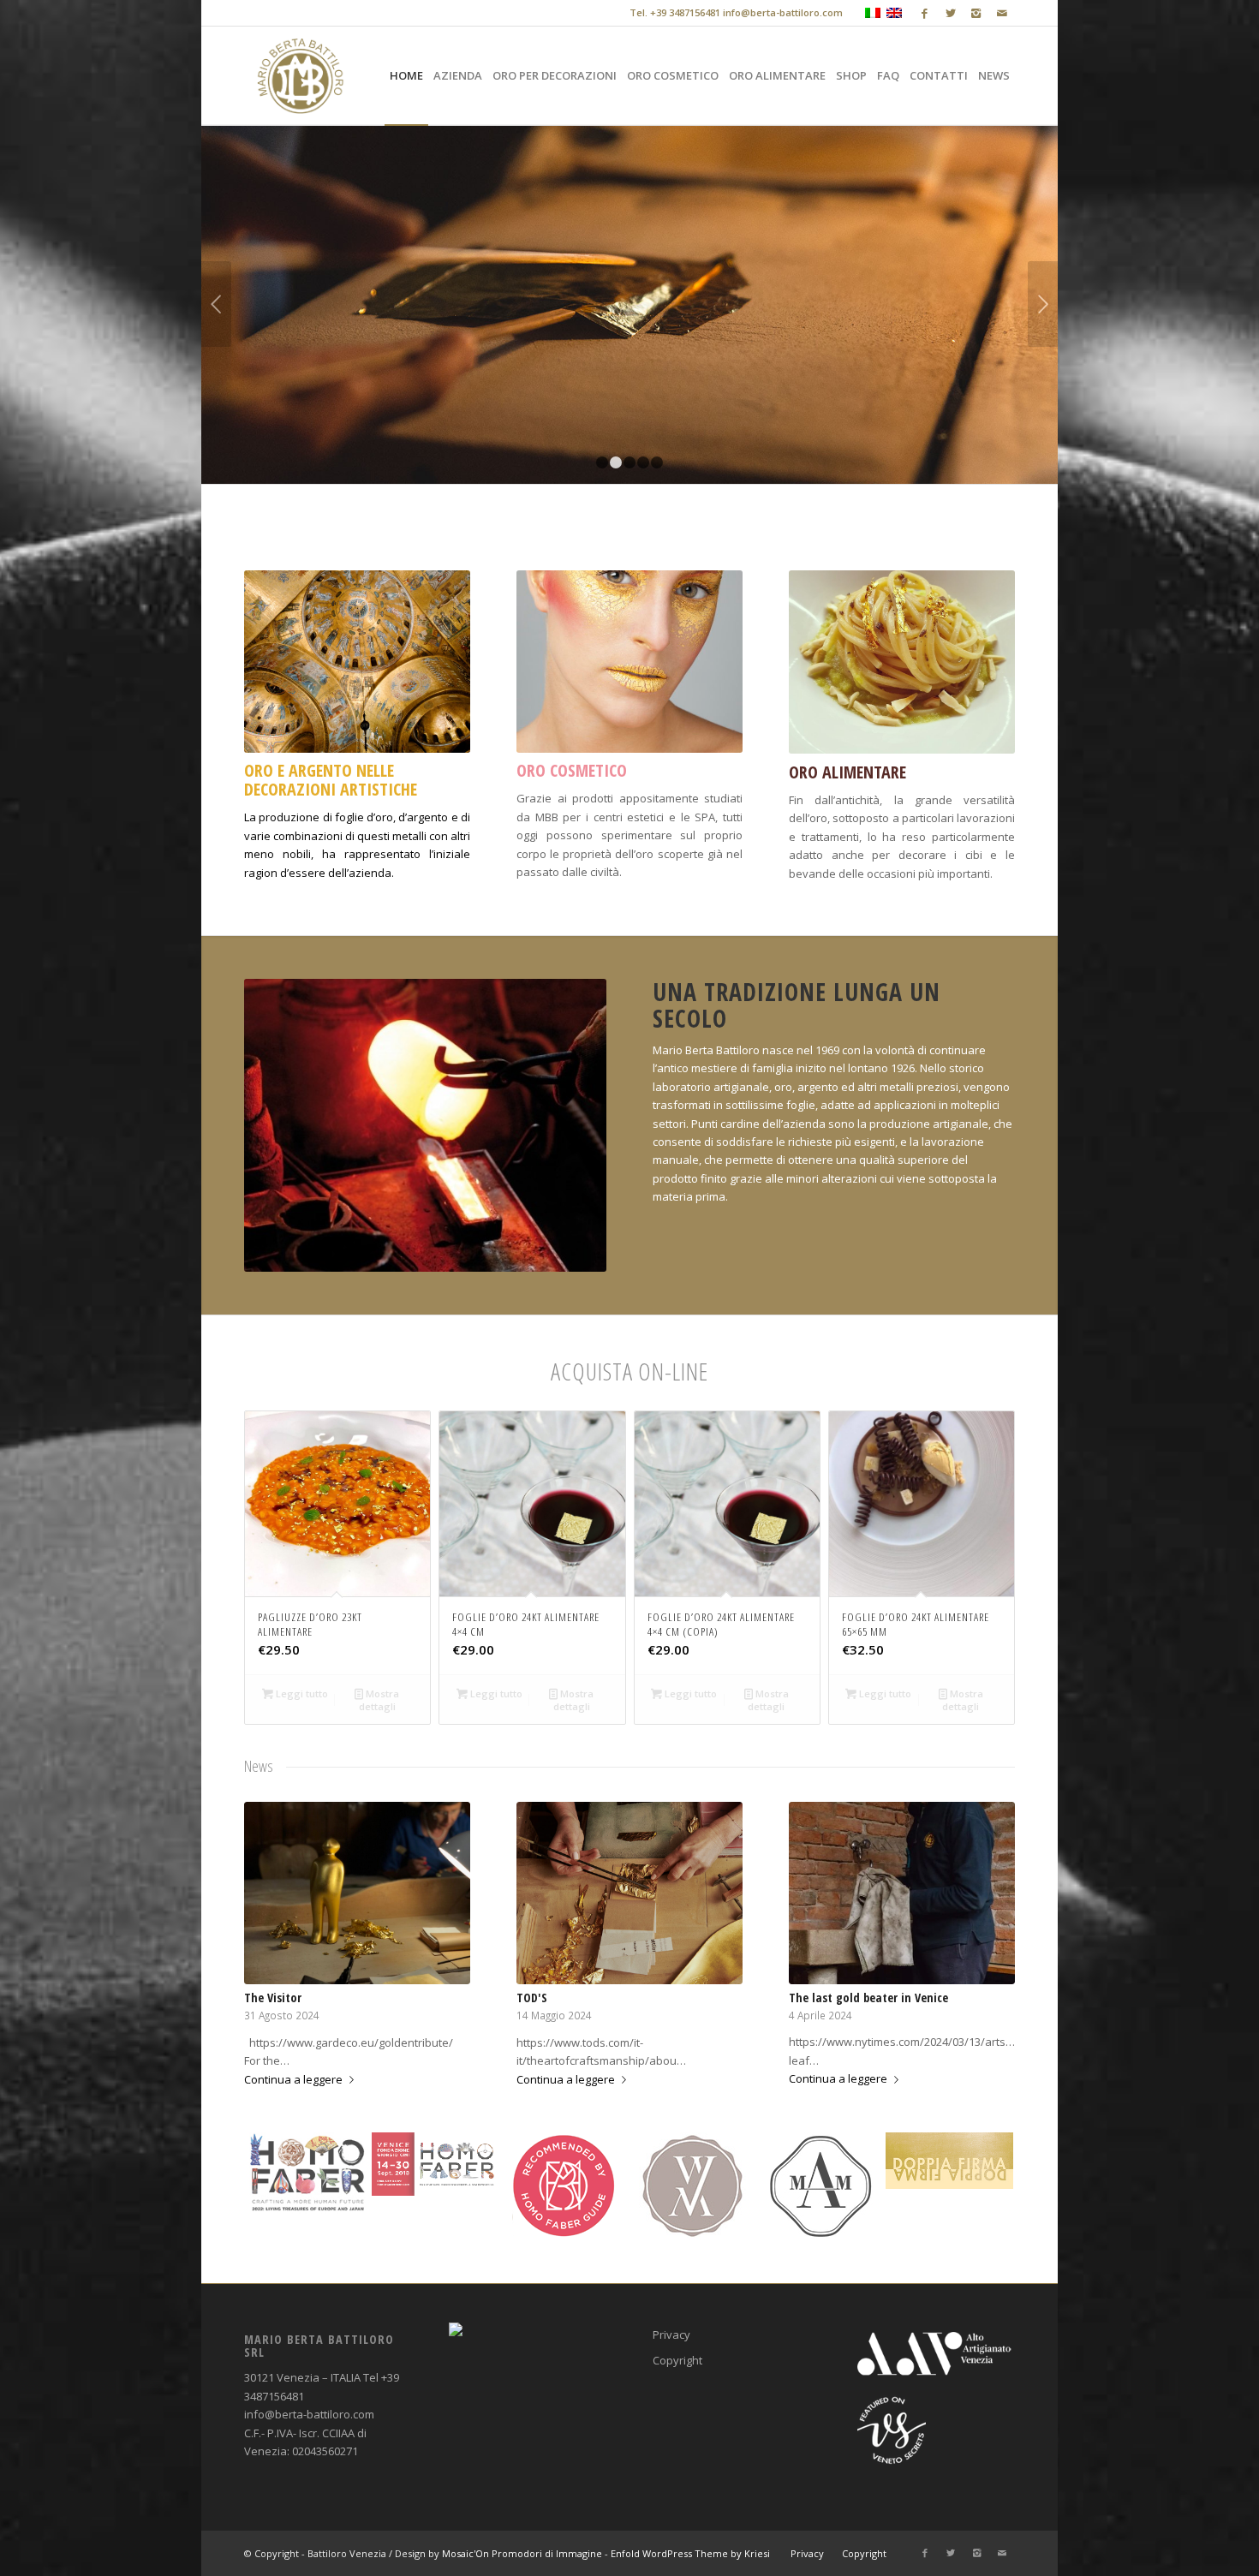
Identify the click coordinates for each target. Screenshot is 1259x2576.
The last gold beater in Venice (868, 1998)
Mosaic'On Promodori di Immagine (522, 2553)
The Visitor (273, 1998)
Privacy (671, 2334)
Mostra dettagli (379, 1700)
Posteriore (1043, 304)
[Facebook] (925, 13)
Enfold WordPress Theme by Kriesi (690, 2553)
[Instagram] (976, 13)
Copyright (677, 2360)
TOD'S (532, 1998)
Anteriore (216, 304)
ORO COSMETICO (572, 770)
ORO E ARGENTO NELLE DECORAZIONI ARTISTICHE (331, 780)
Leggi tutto (301, 1693)
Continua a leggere (293, 2079)
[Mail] (1002, 13)
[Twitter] (950, 13)
